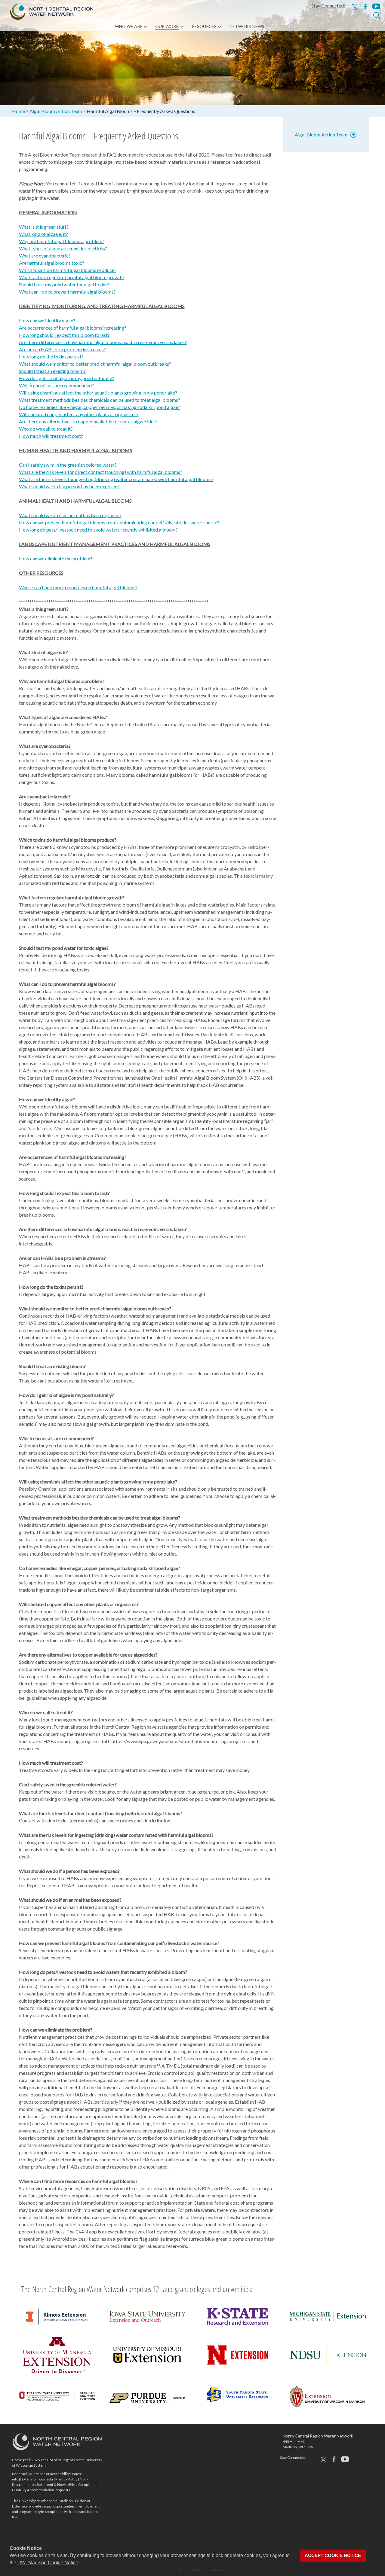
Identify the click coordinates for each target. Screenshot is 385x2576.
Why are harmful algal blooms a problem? (62, 241)
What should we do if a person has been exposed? (69, 486)
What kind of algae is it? (43, 234)
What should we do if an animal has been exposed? (70, 515)
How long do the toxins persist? (51, 357)
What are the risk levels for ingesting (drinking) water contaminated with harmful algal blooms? (116, 479)
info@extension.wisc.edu (32, 2479)
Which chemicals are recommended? (56, 385)
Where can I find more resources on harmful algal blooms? (78, 587)
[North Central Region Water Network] (47, 11)
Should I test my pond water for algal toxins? (64, 284)
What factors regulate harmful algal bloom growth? (72, 277)
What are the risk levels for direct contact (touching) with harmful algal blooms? (101, 472)
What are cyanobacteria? (45, 256)
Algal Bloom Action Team (321, 134)
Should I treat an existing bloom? (52, 371)
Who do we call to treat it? (46, 429)
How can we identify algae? (47, 320)
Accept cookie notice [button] (333, 2556)
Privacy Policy (66, 2479)
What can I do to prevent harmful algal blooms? (67, 292)
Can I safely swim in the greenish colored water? (68, 465)
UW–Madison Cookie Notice (48, 2563)
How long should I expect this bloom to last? (64, 335)
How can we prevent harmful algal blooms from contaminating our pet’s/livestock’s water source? (119, 522)
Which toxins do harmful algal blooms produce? (68, 270)
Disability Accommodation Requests (41, 2490)
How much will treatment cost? (51, 436)
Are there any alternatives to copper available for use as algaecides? (88, 421)
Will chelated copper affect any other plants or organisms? (79, 414)
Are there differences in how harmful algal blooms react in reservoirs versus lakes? (103, 342)
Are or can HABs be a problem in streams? (62, 349)
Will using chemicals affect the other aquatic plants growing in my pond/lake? (98, 393)
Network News (247, 26)
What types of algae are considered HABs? (63, 248)
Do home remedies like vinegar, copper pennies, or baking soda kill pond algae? (100, 407)
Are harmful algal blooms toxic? (52, 263)
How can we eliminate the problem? (56, 558)
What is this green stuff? (44, 227)
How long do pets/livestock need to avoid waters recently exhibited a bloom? (98, 530)
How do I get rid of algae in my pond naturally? (66, 378)
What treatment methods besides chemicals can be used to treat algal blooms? (100, 400)
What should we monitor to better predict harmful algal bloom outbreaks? (95, 364)
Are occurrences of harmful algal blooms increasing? (73, 328)
